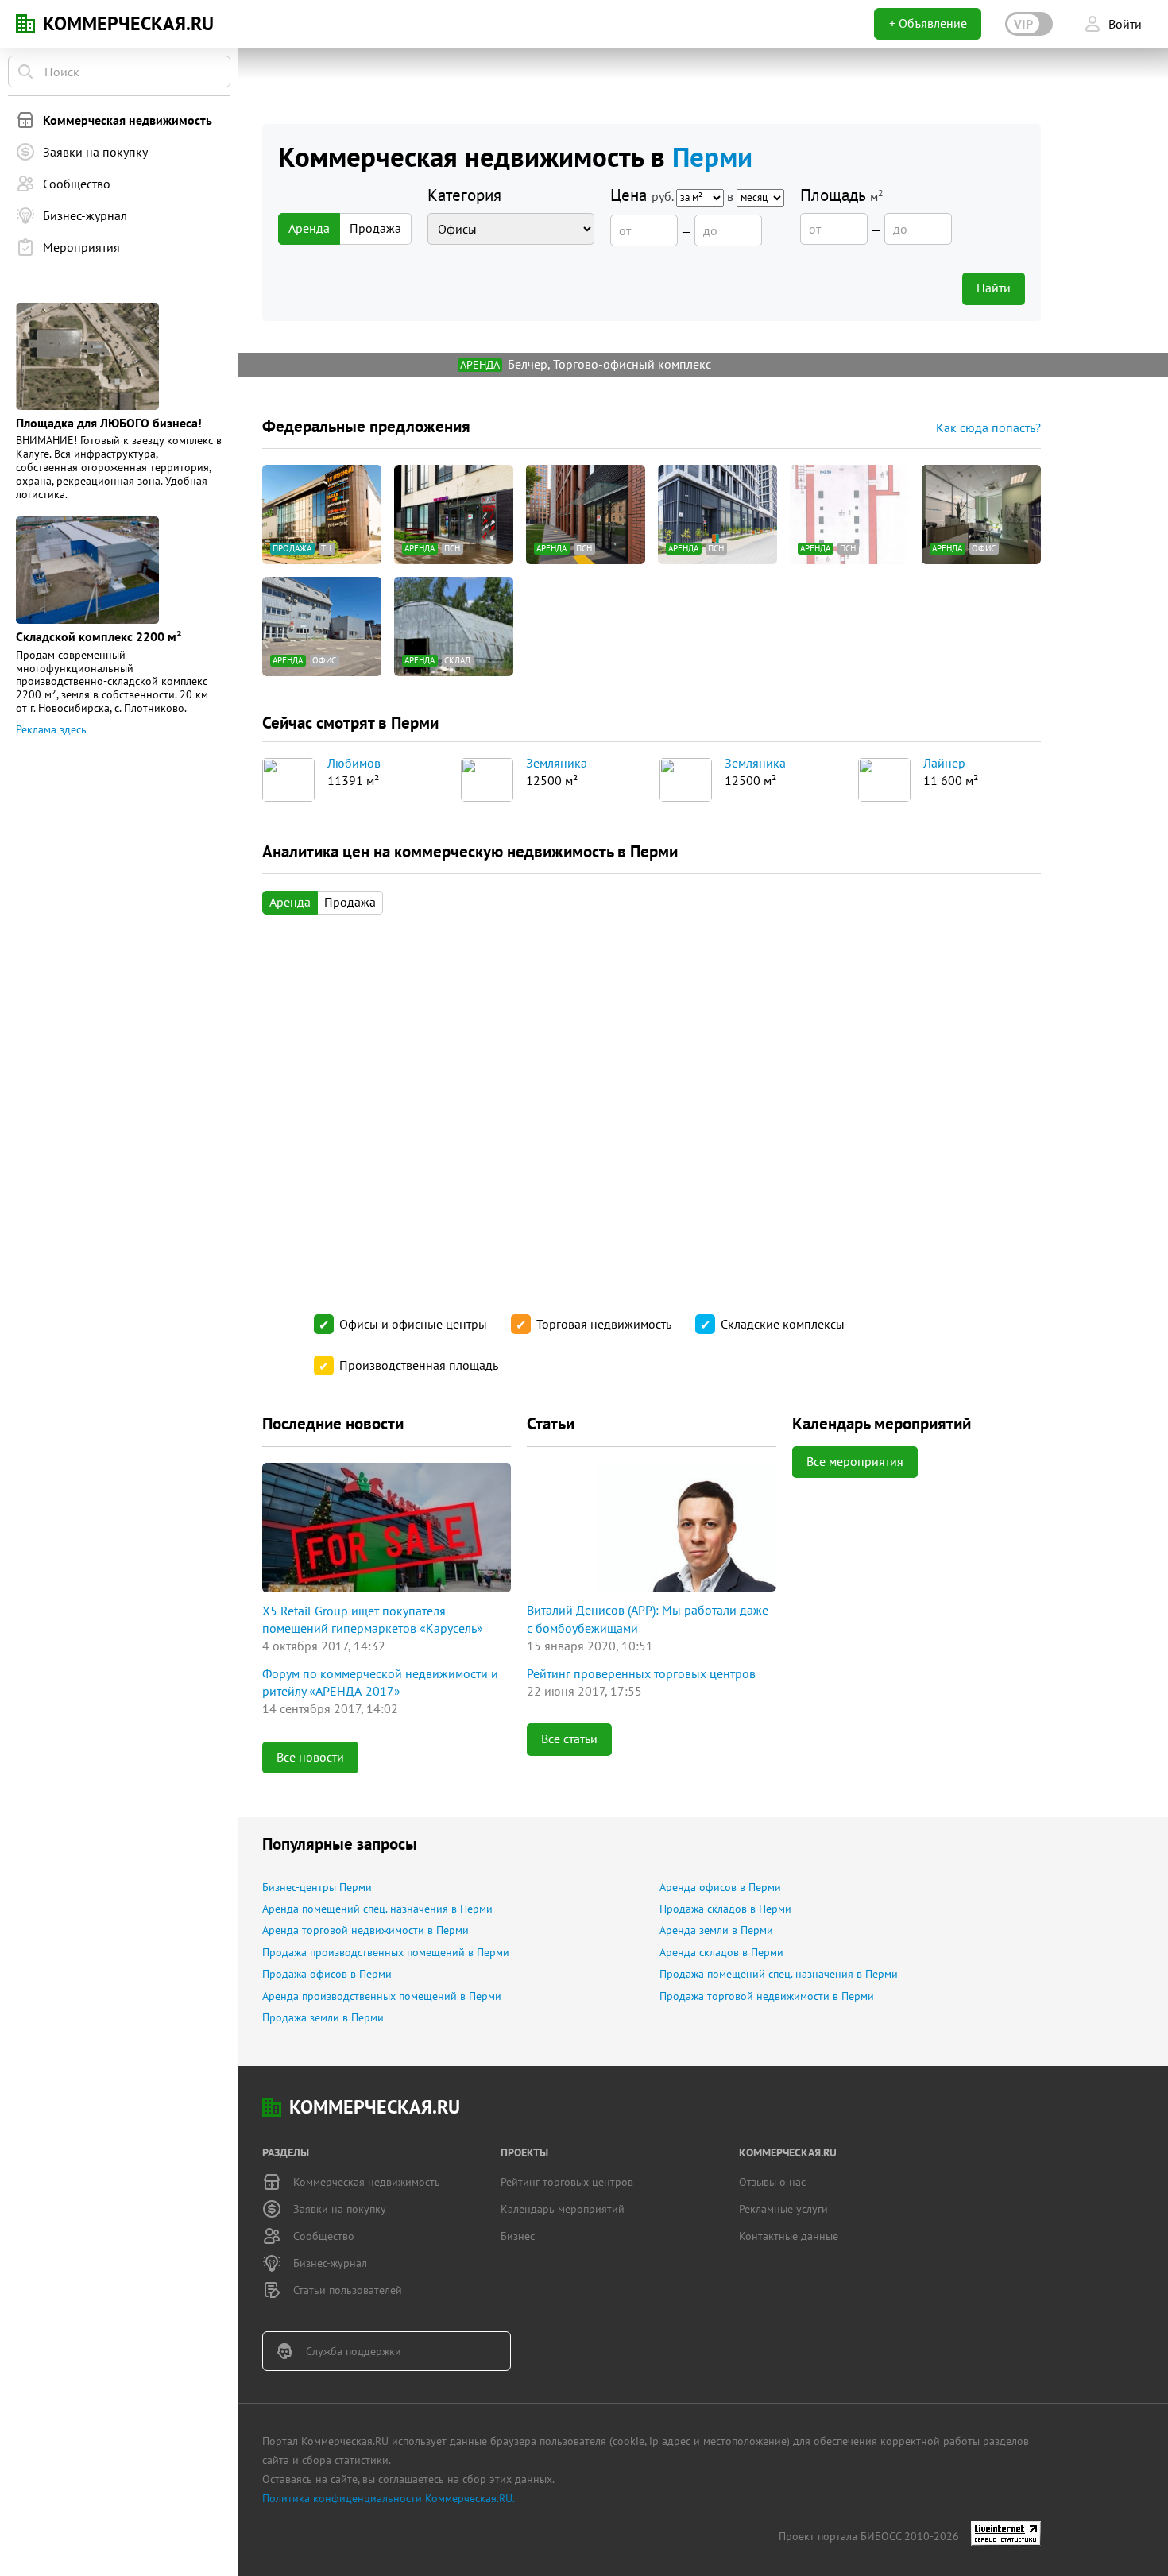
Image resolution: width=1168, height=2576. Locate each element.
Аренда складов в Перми (721, 1952)
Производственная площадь (419, 1365)
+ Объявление (928, 23)
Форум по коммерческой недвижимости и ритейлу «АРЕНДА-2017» (380, 1682)
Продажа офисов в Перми (327, 1974)
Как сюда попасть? (988, 427)
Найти (994, 288)
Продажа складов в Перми (725, 1909)
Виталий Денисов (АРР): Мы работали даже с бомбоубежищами (648, 1619)
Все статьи (569, 1739)
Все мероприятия (855, 1461)
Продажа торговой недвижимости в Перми (767, 1996)
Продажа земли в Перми (323, 2017)
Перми (712, 157)
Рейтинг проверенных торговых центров (641, 1673)
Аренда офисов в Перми (720, 1887)
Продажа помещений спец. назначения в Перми (779, 1974)
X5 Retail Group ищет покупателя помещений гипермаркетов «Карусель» (373, 1619)
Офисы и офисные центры (413, 1324)
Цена (673, 195)
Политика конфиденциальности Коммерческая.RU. (389, 2498)
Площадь (842, 195)
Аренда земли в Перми (716, 1930)
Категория (464, 195)
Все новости (310, 1757)
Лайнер (944, 764)
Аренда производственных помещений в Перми (382, 1996)
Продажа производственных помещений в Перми (386, 1952)
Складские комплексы (783, 1324)
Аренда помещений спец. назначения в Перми (377, 1909)
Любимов (354, 764)
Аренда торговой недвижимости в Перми (365, 1930)
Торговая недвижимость (604, 1324)
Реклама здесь (51, 729)
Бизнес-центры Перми (317, 1887)
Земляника (557, 764)
